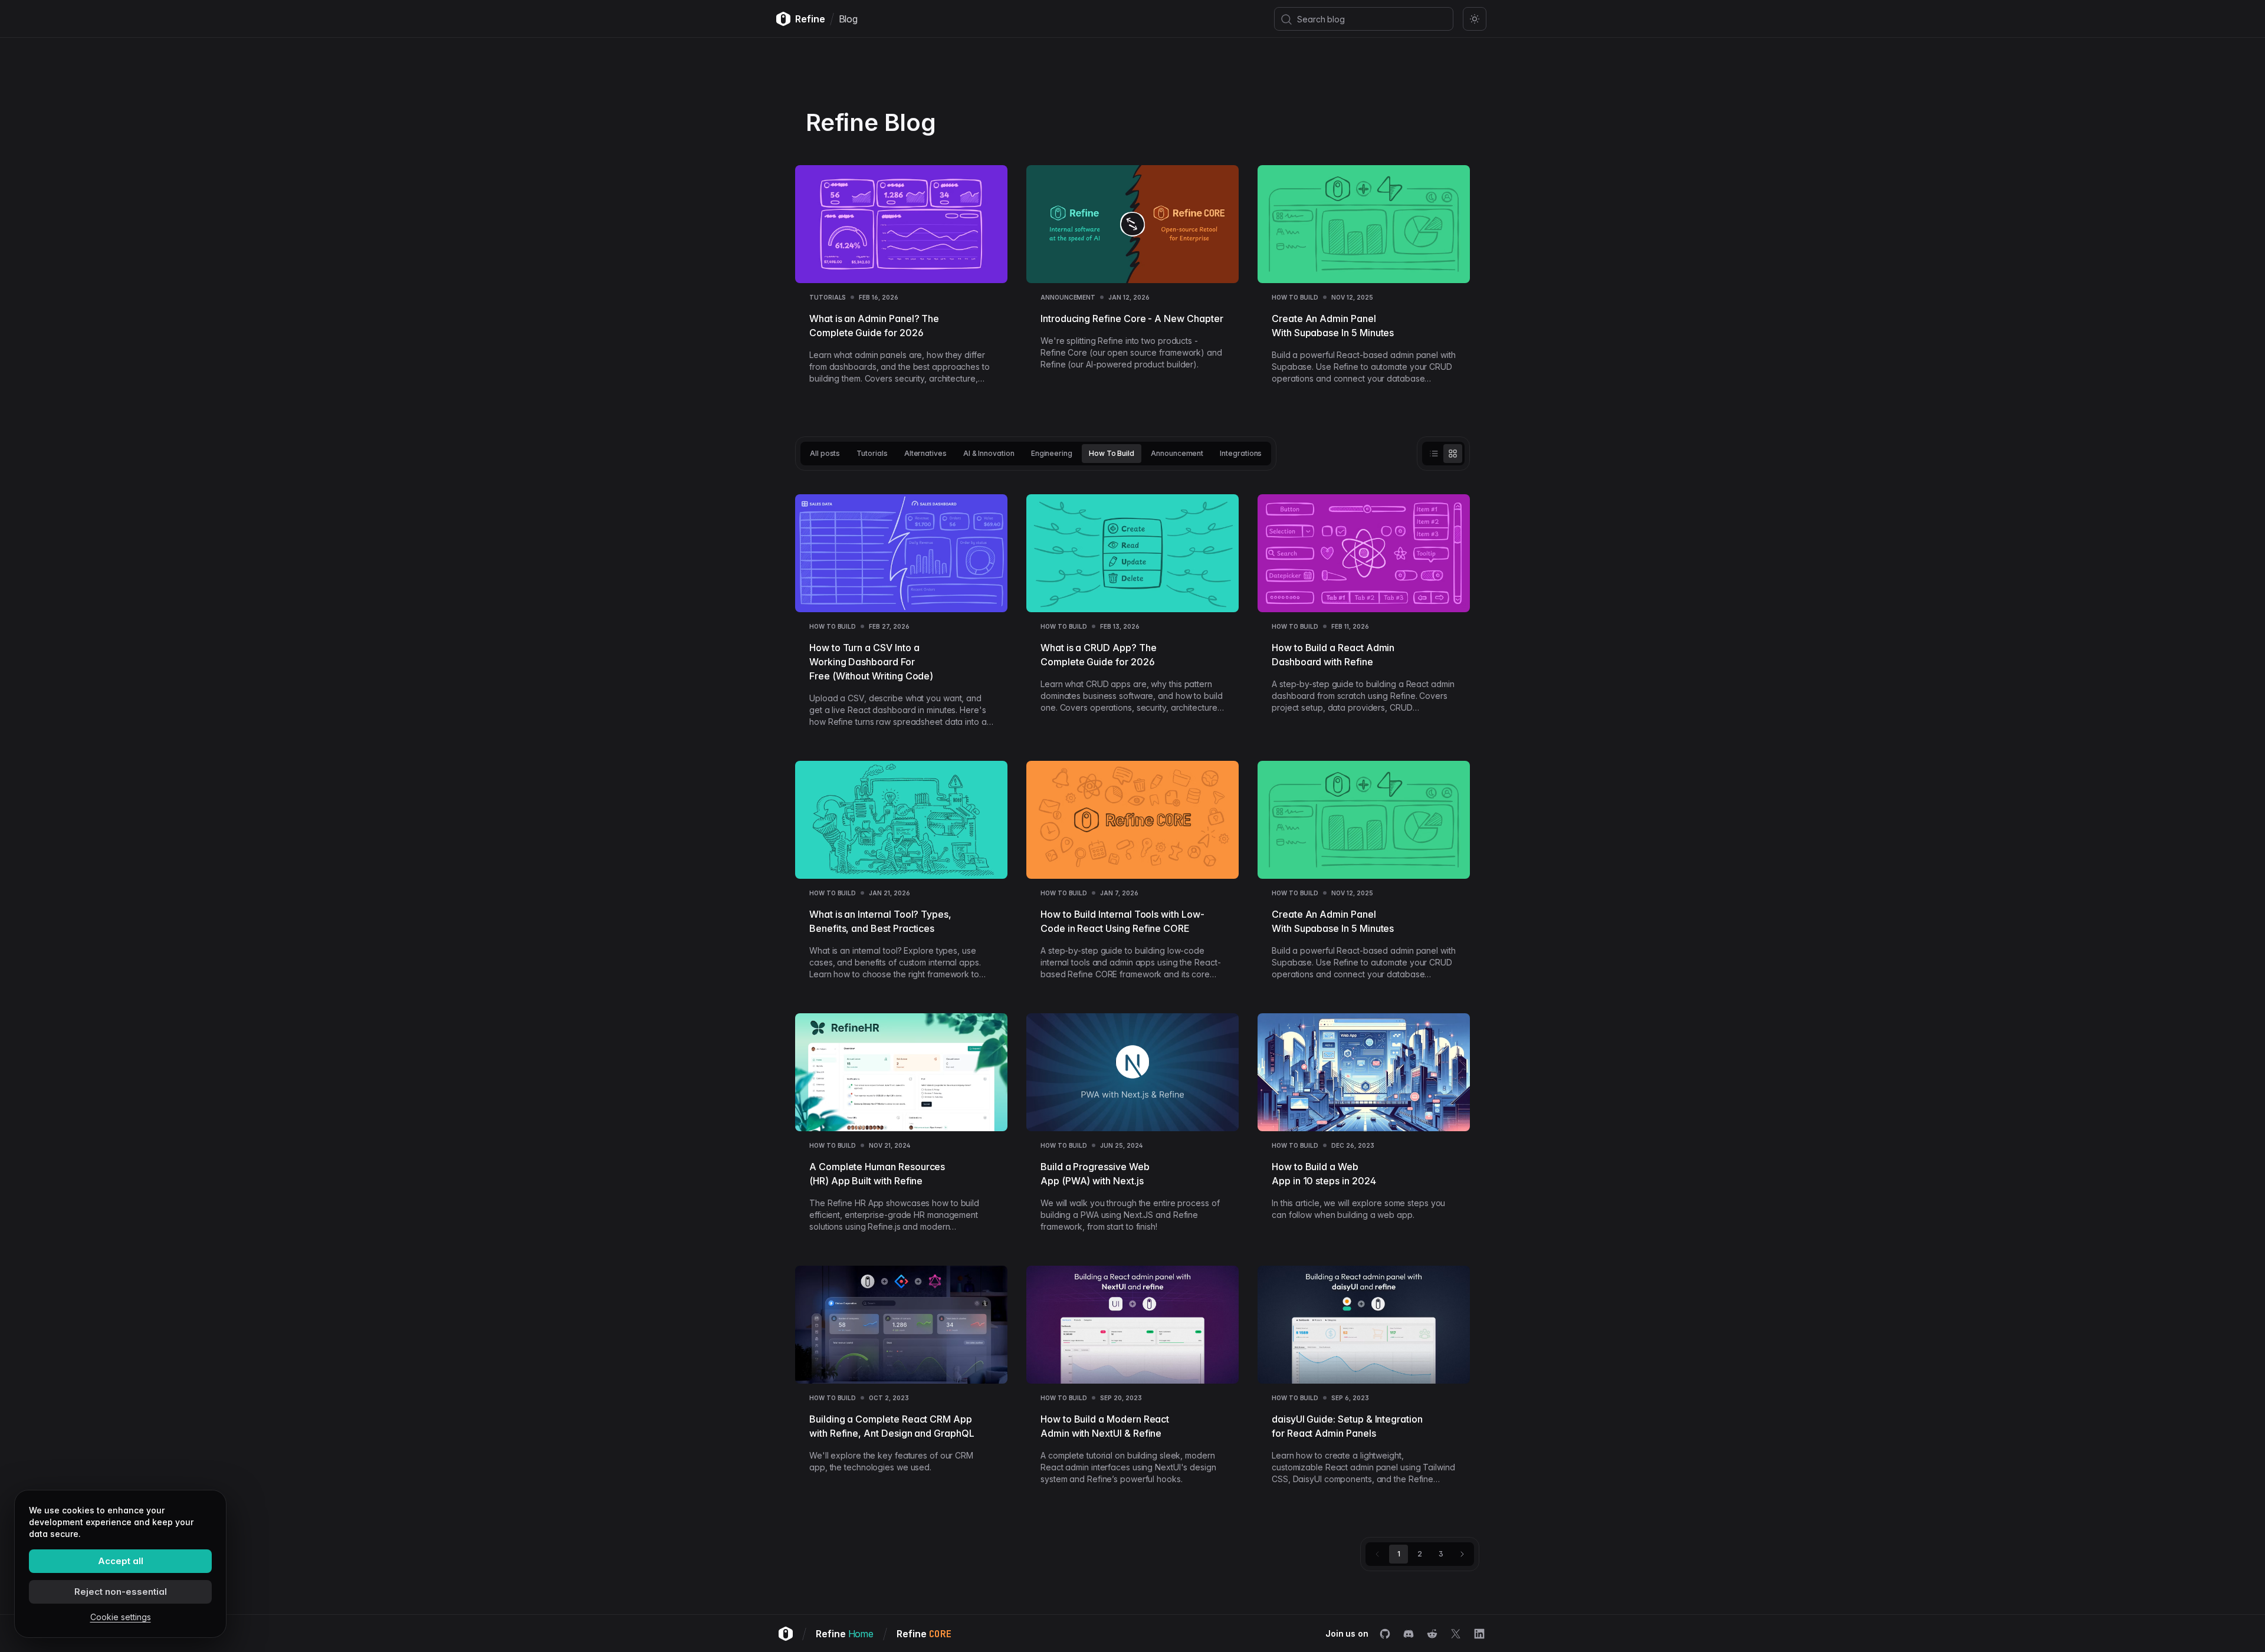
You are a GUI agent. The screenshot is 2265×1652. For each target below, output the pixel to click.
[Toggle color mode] (1475, 19)
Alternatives (925, 453)
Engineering (1052, 453)
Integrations (1241, 453)
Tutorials (828, 297)
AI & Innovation (989, 453)
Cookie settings (121, 1617)
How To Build (1295, 297)
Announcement (1068, 297)
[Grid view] (1453, 454)
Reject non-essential (121, 1592)
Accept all (121, 1561)
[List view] (1434, 454)
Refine (845, 1634)
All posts (825, 453)
